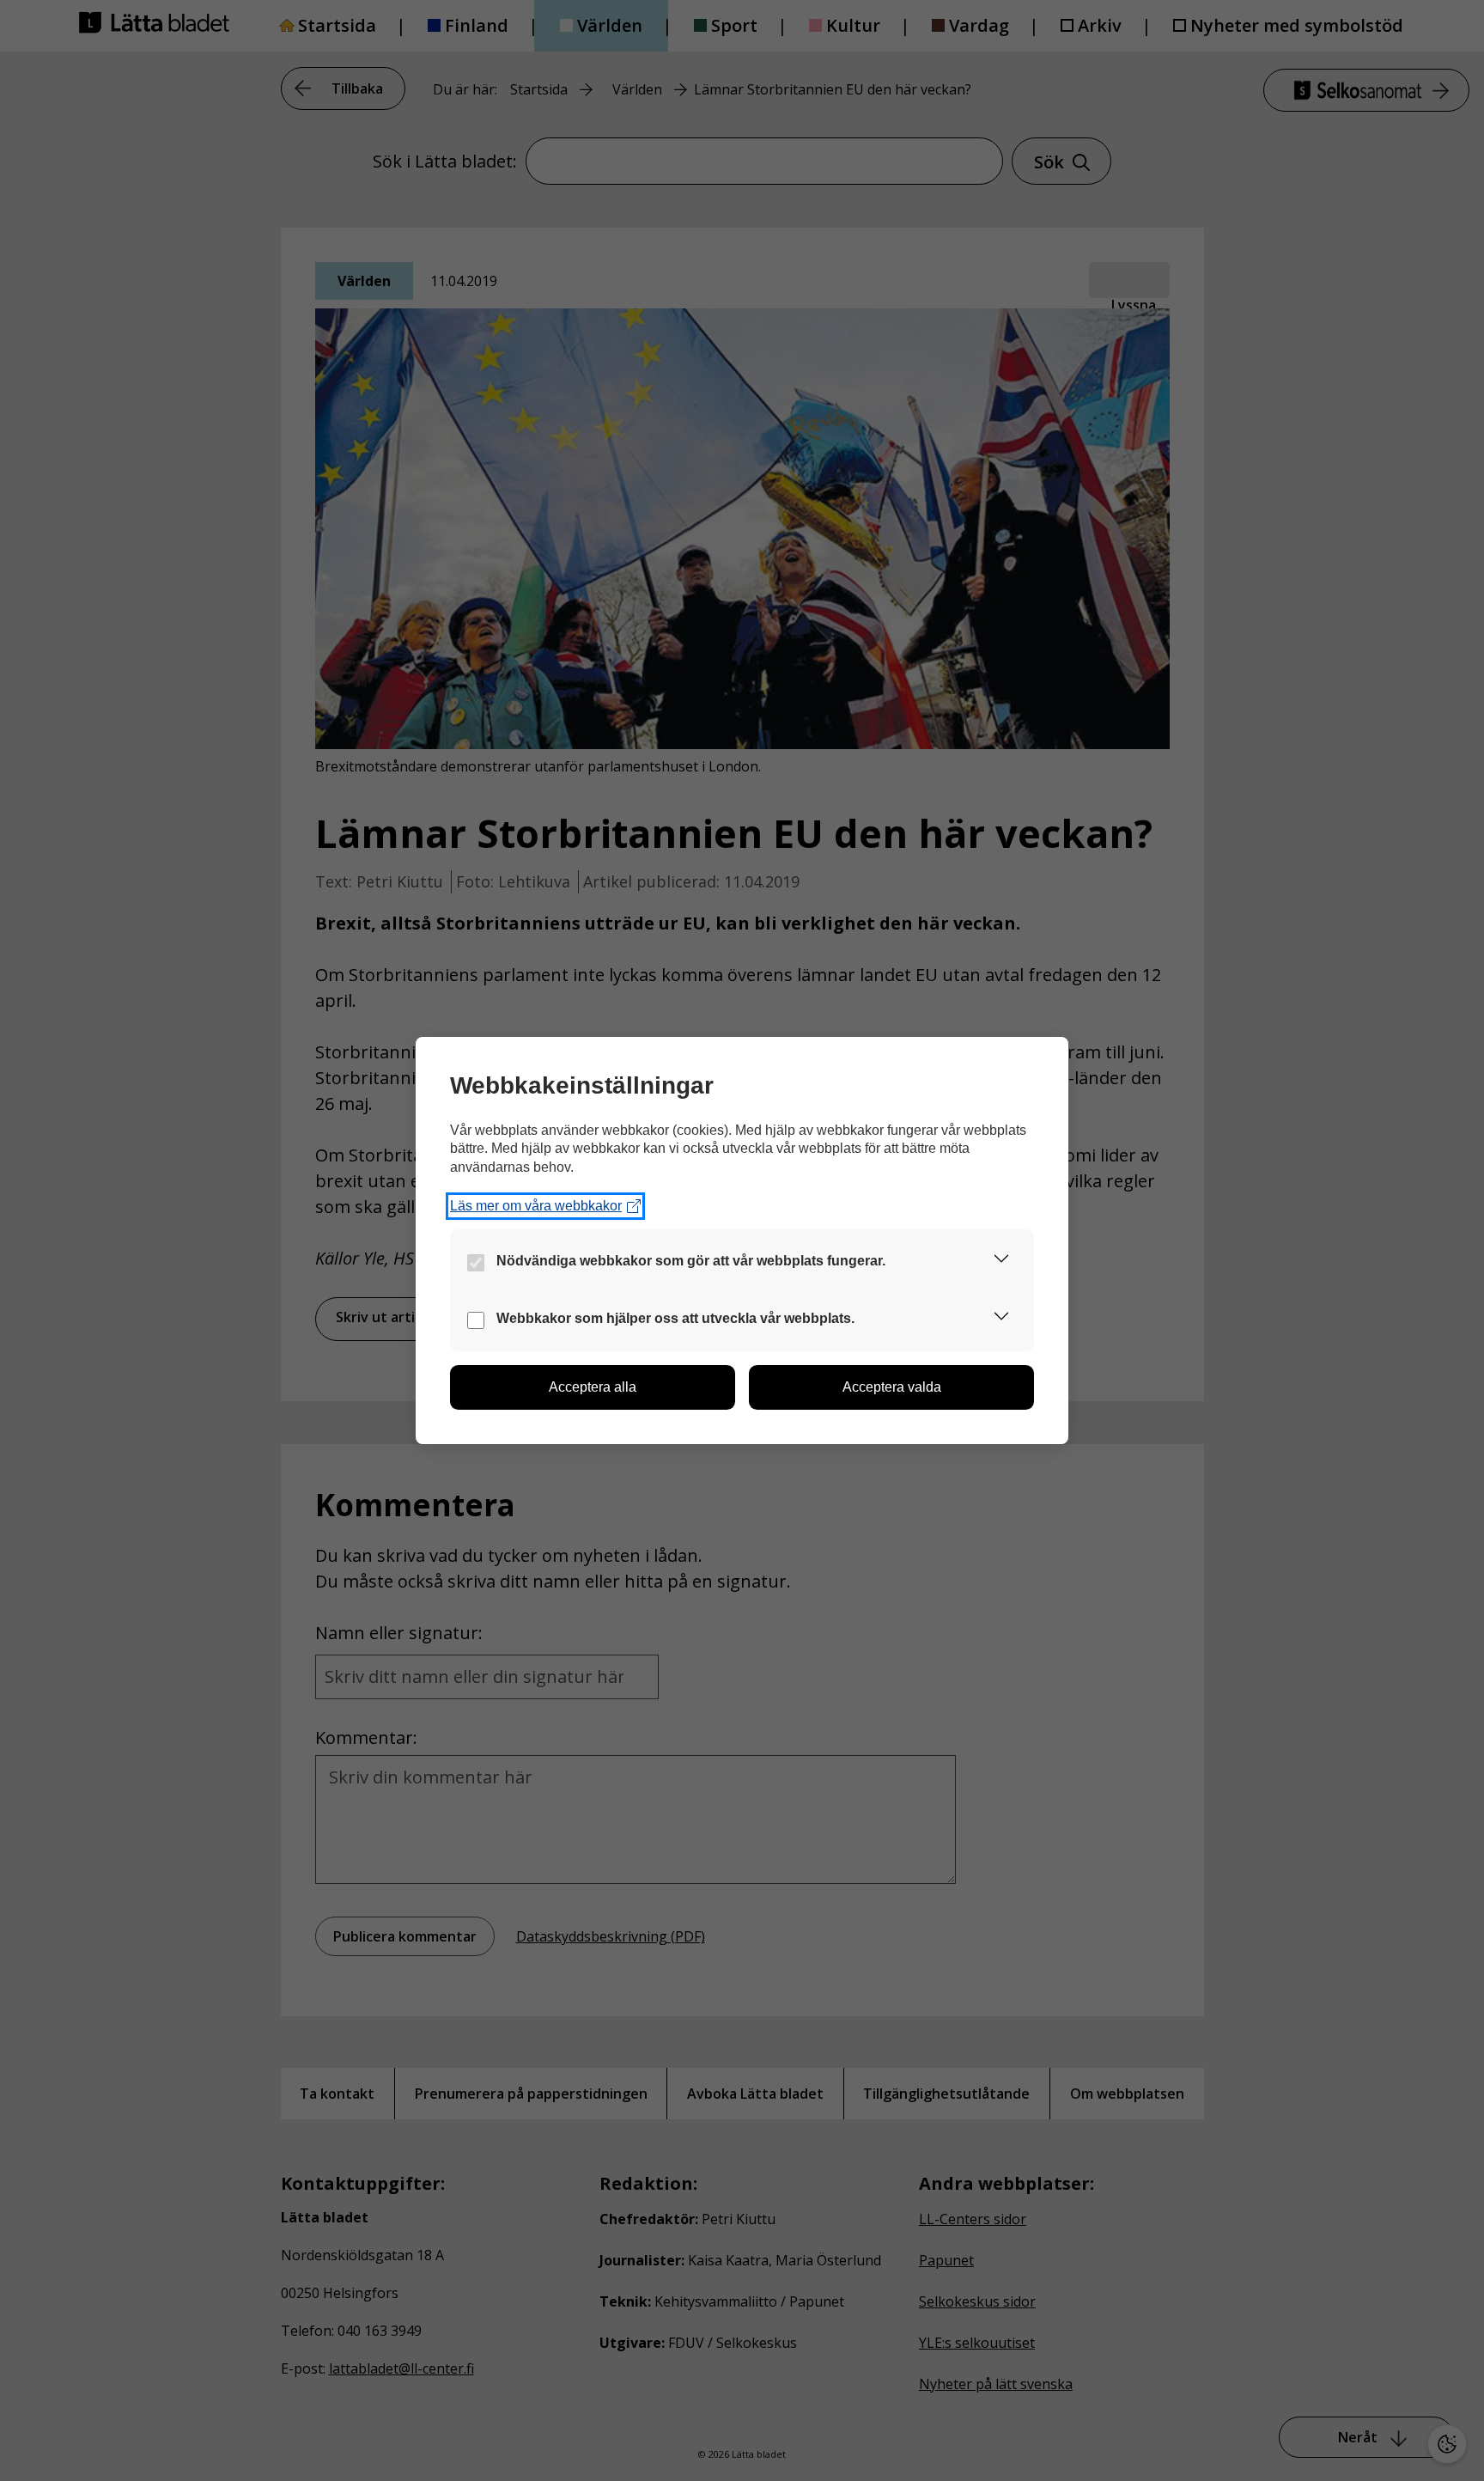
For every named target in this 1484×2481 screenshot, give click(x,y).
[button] (1001, 1262)
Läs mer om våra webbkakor (536, 1206)
